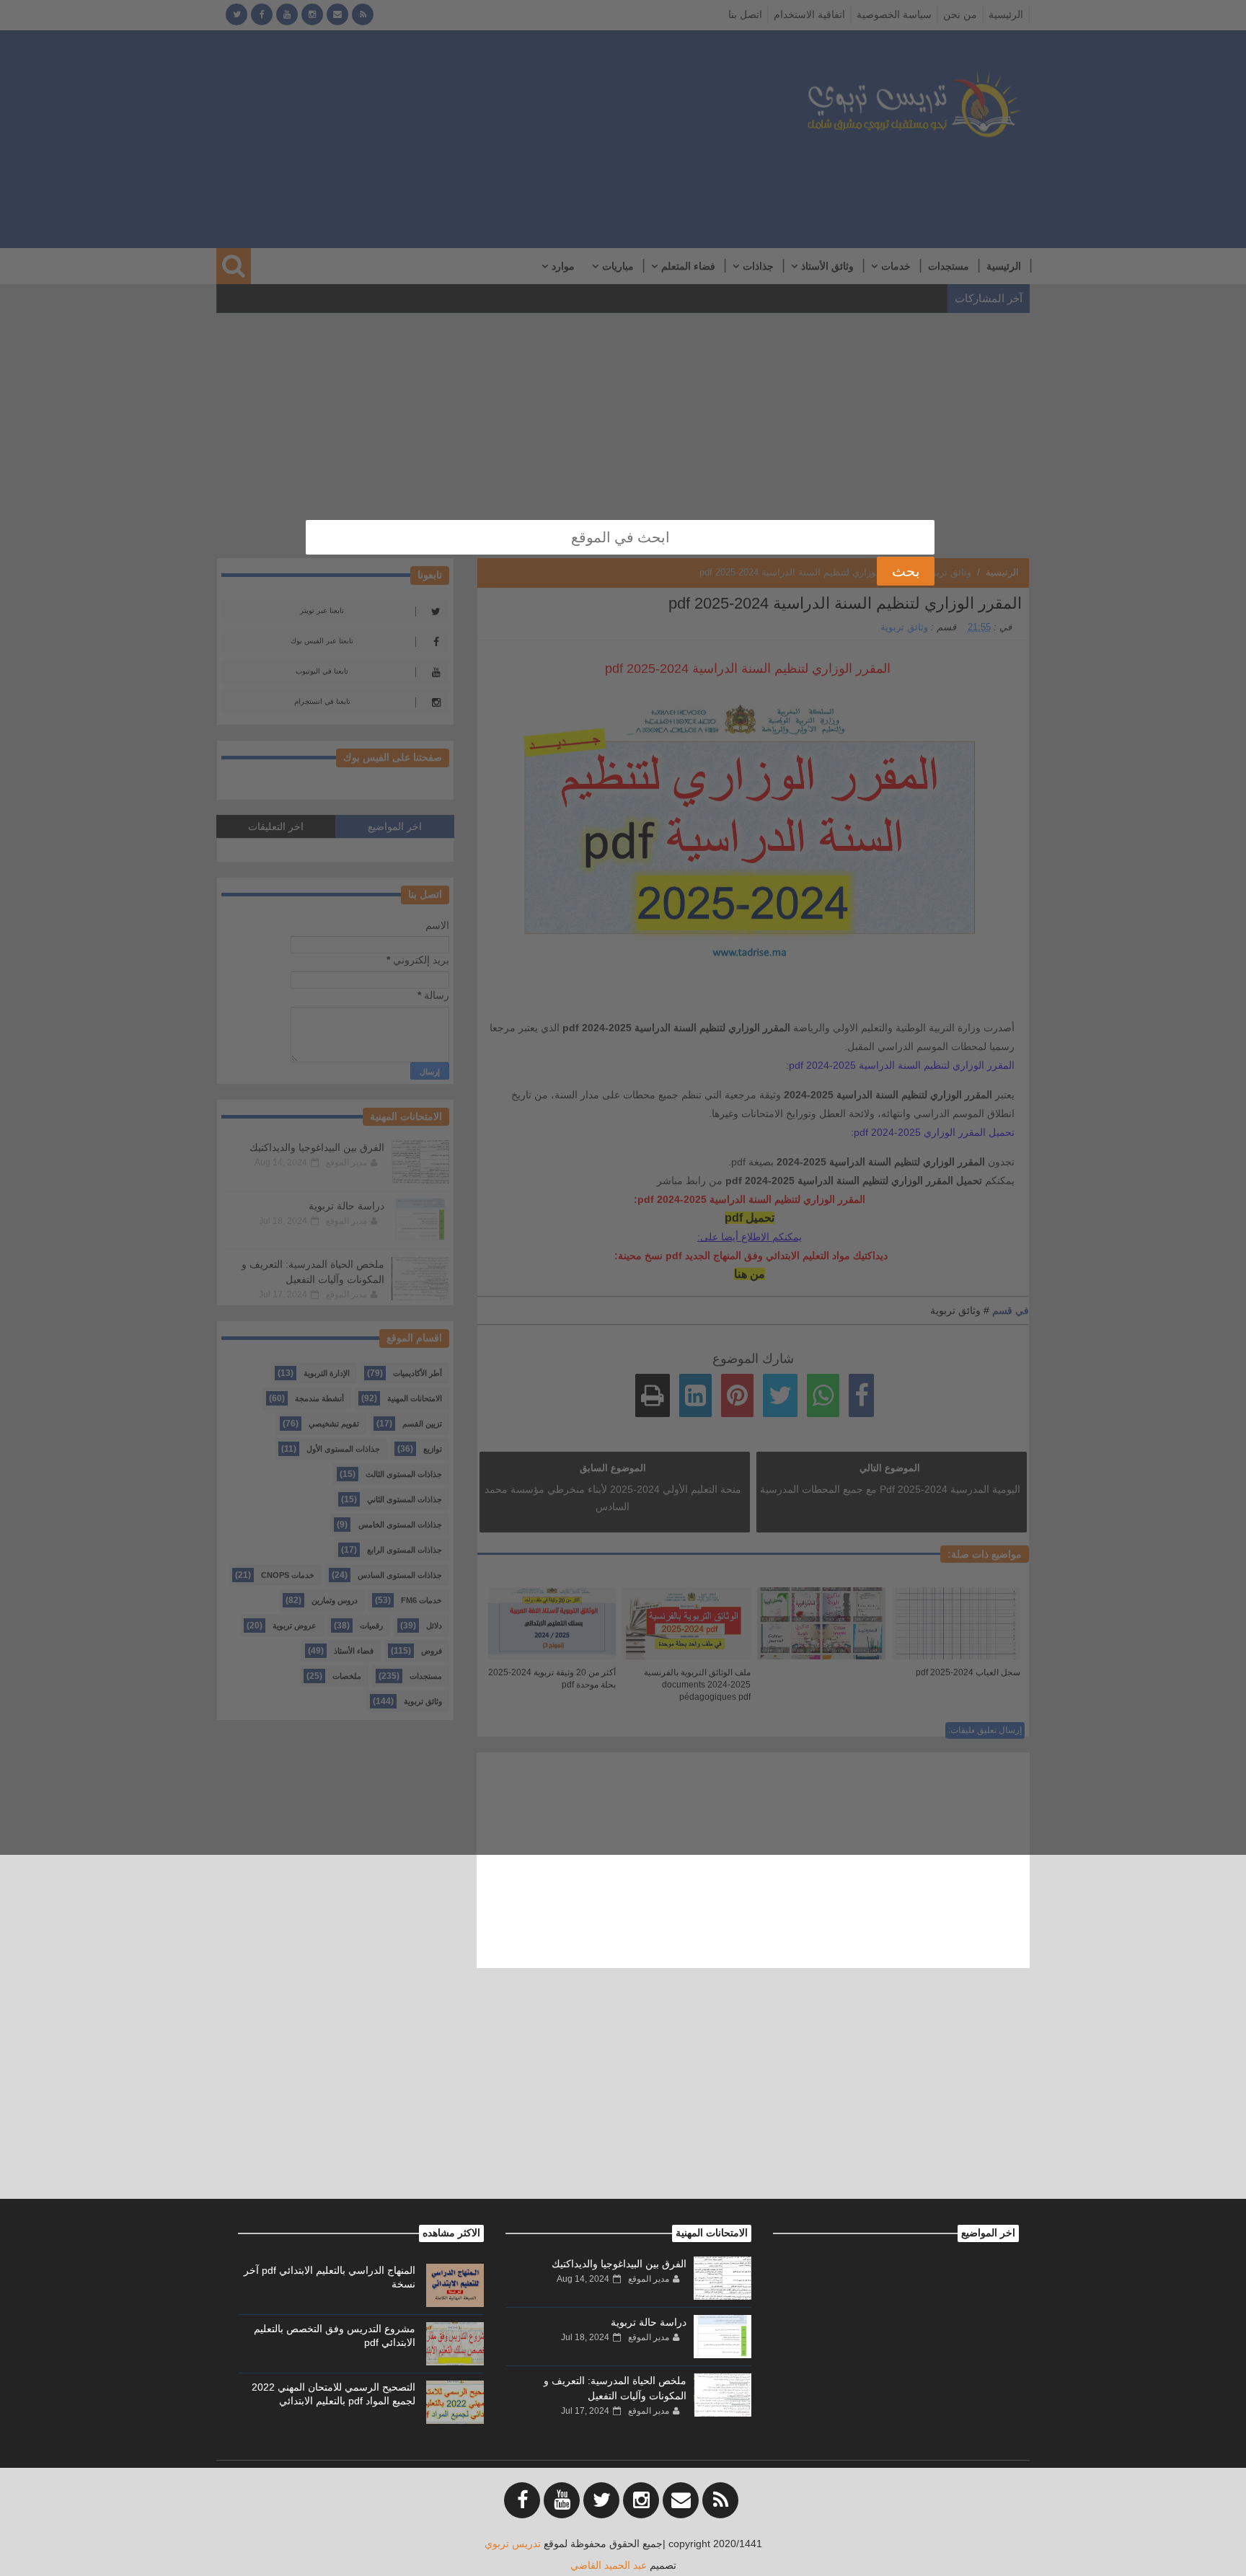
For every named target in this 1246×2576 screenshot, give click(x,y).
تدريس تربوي (513, 2544)
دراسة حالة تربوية (649, 2322)
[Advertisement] (623, 2098)
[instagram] (641, 2500)
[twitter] (601, 2500)
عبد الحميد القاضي (609, 2565)
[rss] (720, 2500)
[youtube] (562, 2500)
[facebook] (522, 2500)
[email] (681, 2500)
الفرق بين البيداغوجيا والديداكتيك (619, 2264)
